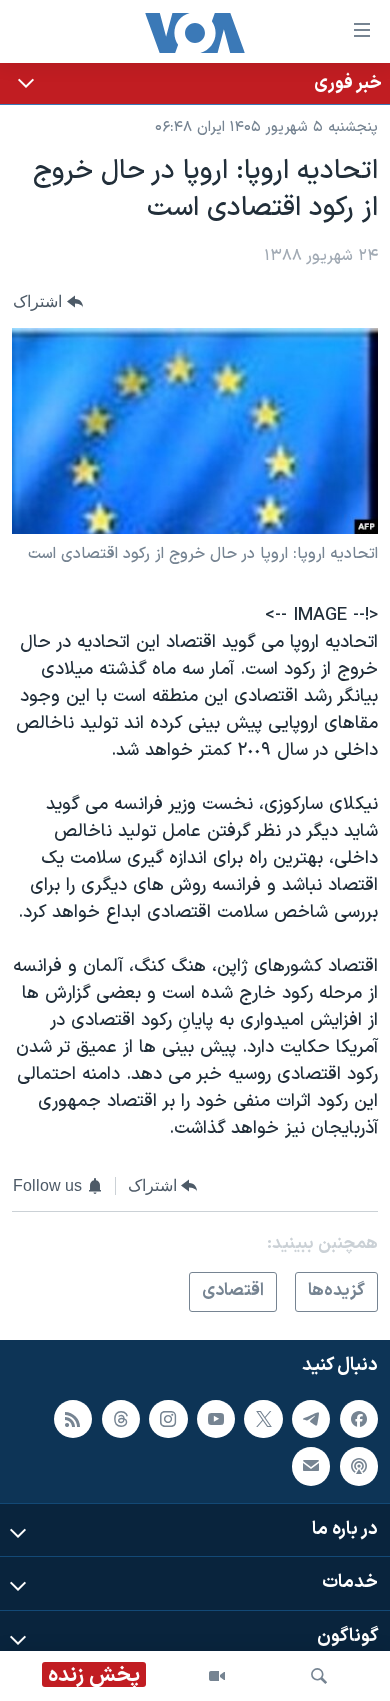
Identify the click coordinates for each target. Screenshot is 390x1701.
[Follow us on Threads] (121, 1419)
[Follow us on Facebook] (359, 1419)
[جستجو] (319, 1676)
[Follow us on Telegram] (311, 1419)
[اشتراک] (311, 1466)
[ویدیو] (217, 1676)
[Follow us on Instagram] (168, 1419)
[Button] (48, 302)
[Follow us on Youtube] (216, 1419)
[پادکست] (359, 1466)
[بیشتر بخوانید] (195, 83)
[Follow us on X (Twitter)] (263, 1419)
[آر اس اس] (73, 1419)
